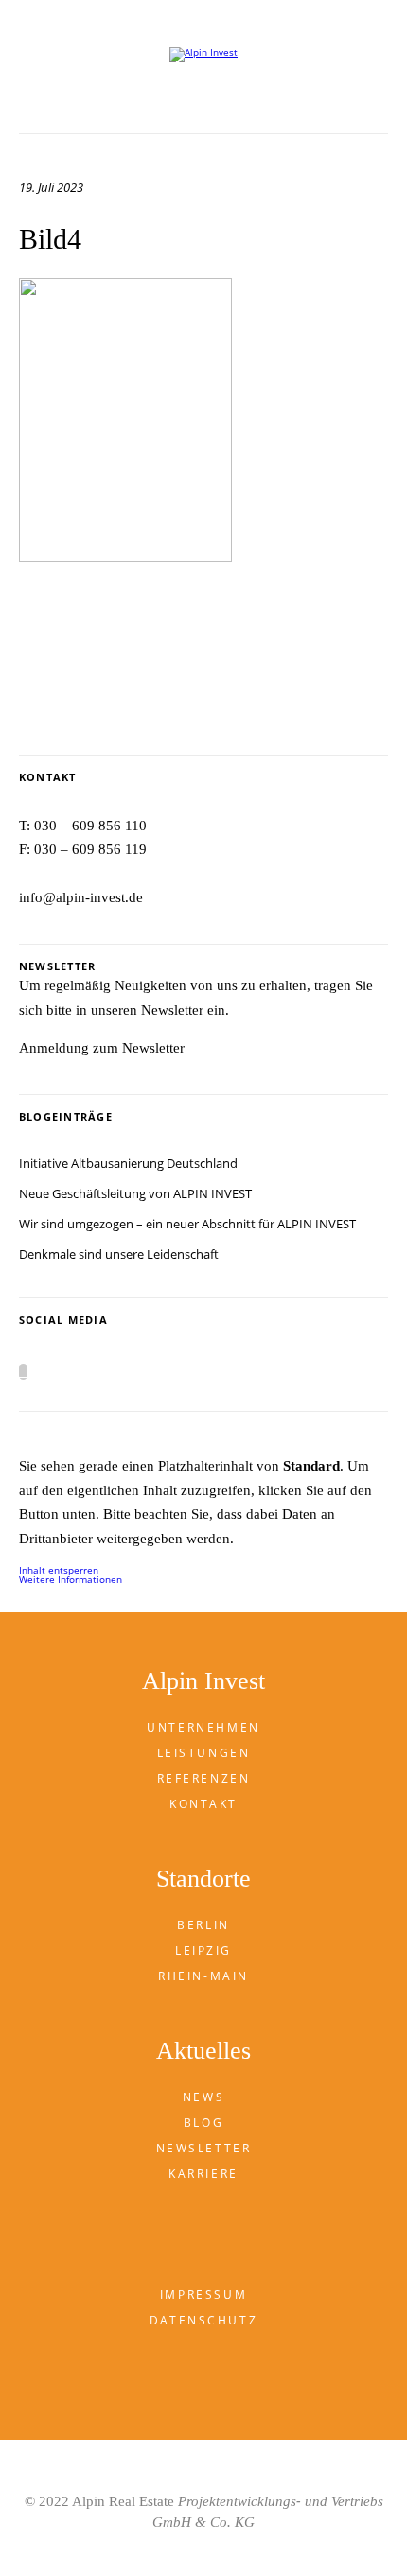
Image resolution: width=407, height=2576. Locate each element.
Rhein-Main (203, 1976)
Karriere (203, 2174)
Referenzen (204, 1778)
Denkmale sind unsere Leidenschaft (119, 1254)
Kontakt (203, 1804)
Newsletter (204, 2148)
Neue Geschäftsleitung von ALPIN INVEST (135, 1193)
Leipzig (203, 1950)
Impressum (203, 2295)
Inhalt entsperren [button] (59, 1570)
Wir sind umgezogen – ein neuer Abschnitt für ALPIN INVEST (187, 1224)
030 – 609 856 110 (90, 826)
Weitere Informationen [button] (71, 1579)
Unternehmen (203, 1727)
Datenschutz (203, 2320)
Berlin (203, 1925)
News (203, 2097)
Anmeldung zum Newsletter (102, 1048)
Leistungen (204, 1753)
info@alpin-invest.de (81, 897)
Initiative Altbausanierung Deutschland (128, 1163)
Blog (203, 2123)
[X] (23, 1372)
